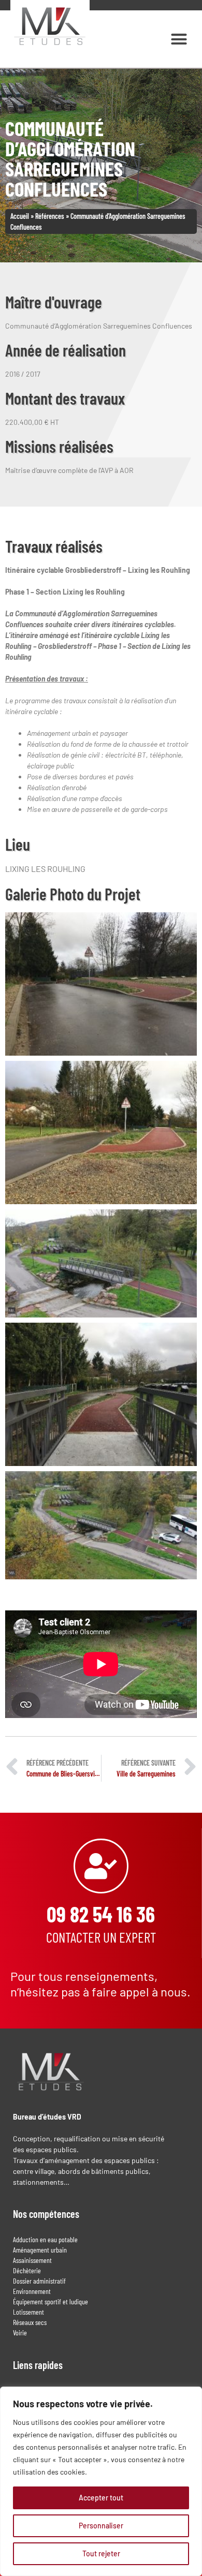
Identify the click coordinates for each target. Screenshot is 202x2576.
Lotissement (28, 2312)
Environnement (32, 2291)
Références (50, 216)
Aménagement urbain (40, 2250)
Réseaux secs (30, 2322)
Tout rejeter (101, 2553)
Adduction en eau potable (45, 2239)
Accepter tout (101, 2498)
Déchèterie (27, 2270)
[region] (101, 2481)
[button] (179, 39)
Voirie (20, 2333)
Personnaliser (101, 2526)
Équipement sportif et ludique (51, 2301)
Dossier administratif (39, 2281)
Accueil (20, 216)
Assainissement (32, 2260)
